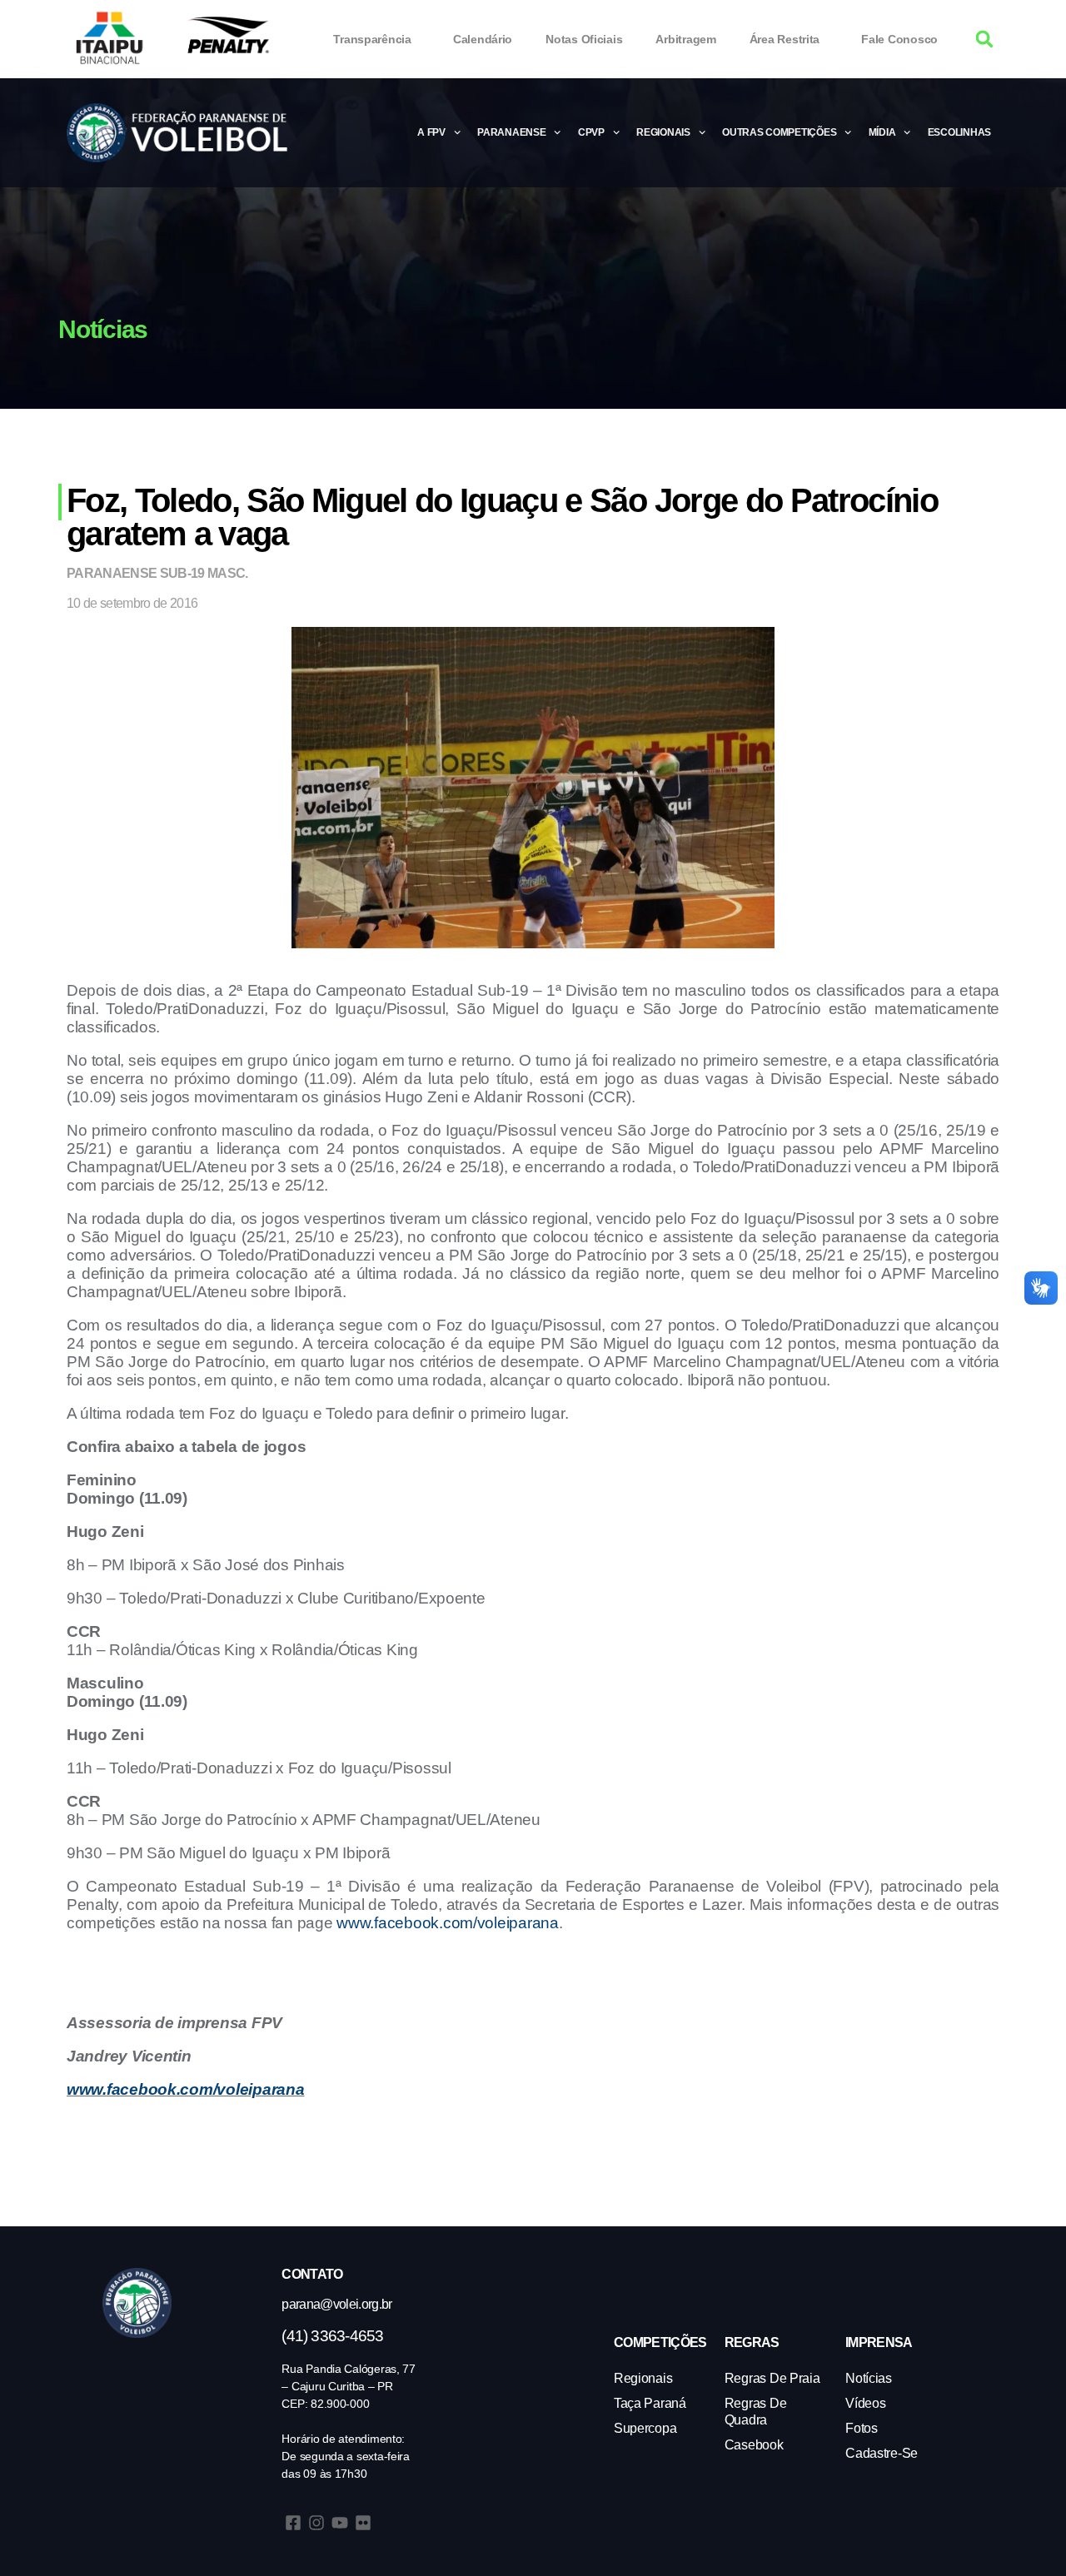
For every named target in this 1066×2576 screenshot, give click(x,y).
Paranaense (511, 132)
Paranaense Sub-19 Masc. (157, 573)
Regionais (663, 132)
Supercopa (645, 2428)
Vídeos (865, 2403)
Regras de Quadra (756, 2412)
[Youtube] (340, 2523)
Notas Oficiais (584, 39)
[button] (985, 40)
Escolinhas (959, 132)
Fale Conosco (899, 39)
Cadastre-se (882, 2453)
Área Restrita (785, 39)
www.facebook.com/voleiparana (447, 1923)
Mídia (882, 132)
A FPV (431, 132)
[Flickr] (363, 2523)
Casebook (754, 2445)
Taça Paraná (650, 2403)
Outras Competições (779, 132)
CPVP (591, 132)
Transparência (372, 39)
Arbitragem (685, 39)
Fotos (862, 2428)
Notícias (869, 2378)
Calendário (483, 39)
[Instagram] (316, 2523)
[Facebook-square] (293, 2523)
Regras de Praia (772, 2378)
